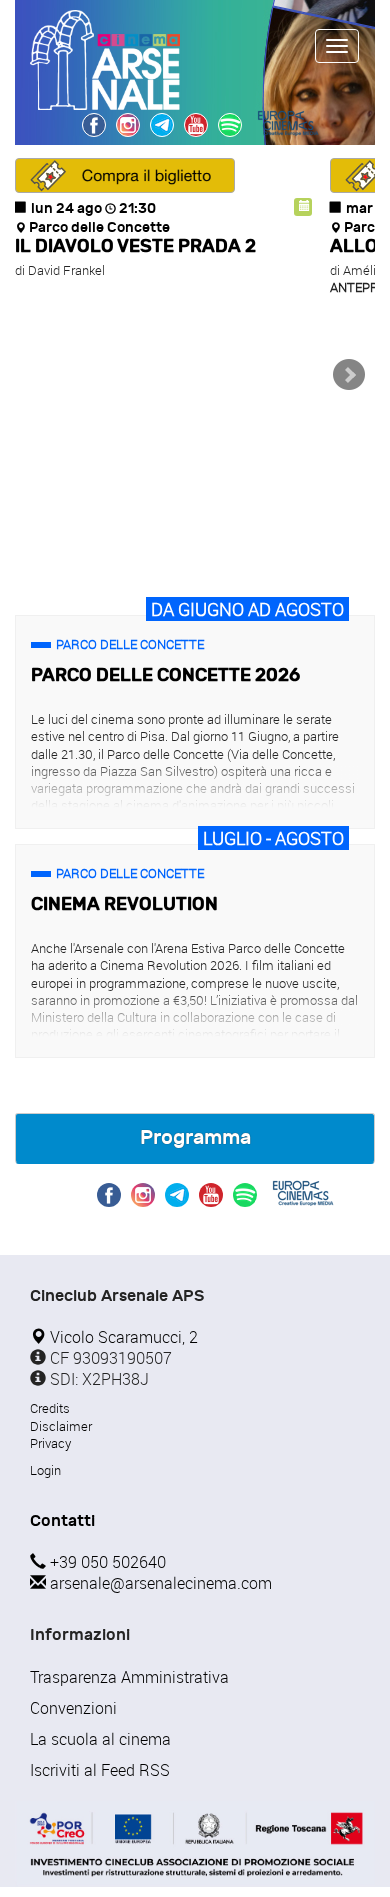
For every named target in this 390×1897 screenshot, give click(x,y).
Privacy (50, 1443)
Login (45, 1470)
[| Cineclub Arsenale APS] (230, 125)
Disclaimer (61, 1426)
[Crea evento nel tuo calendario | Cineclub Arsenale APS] (303, 207)
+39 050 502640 (106, 1562)
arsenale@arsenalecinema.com (159, 1583)
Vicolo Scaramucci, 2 (122, 1337)
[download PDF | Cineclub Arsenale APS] (195, 1844)
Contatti (62, 1520)
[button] (125, 175)
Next (349, 375)
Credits (50, 1408)
